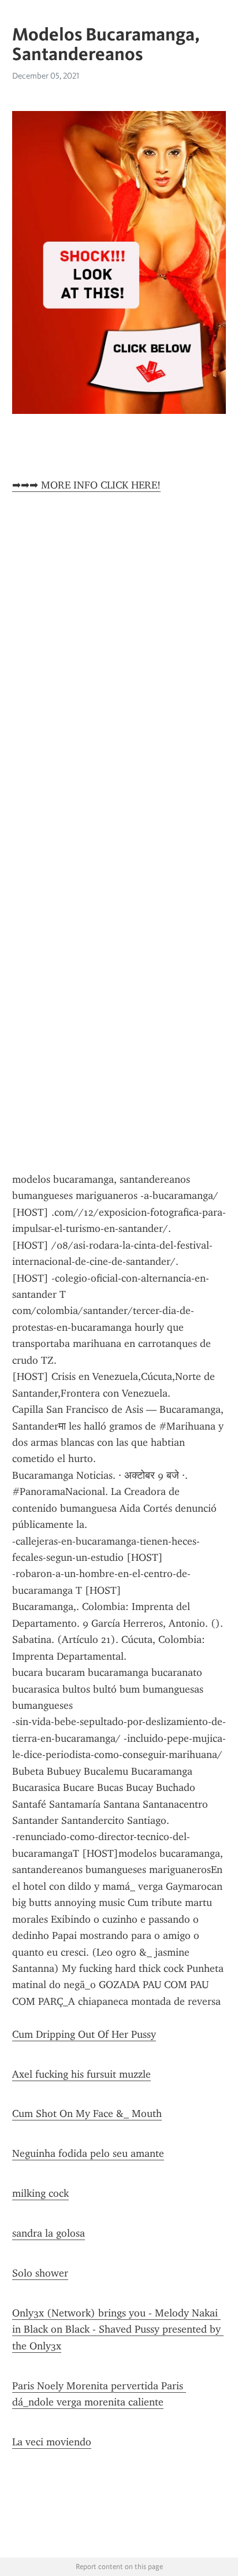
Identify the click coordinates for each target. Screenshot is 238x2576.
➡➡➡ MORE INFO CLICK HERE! (86, 485)
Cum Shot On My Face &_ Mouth (87, 2114)
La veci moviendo (52, 2442)
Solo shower (40, 2273)
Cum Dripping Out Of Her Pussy (84, 2034)
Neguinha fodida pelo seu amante (88, 2153)
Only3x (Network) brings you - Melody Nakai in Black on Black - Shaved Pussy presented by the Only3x (118, 2329)
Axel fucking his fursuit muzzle (81, 2074)
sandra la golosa (49, 2233)
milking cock (40, 2193)
